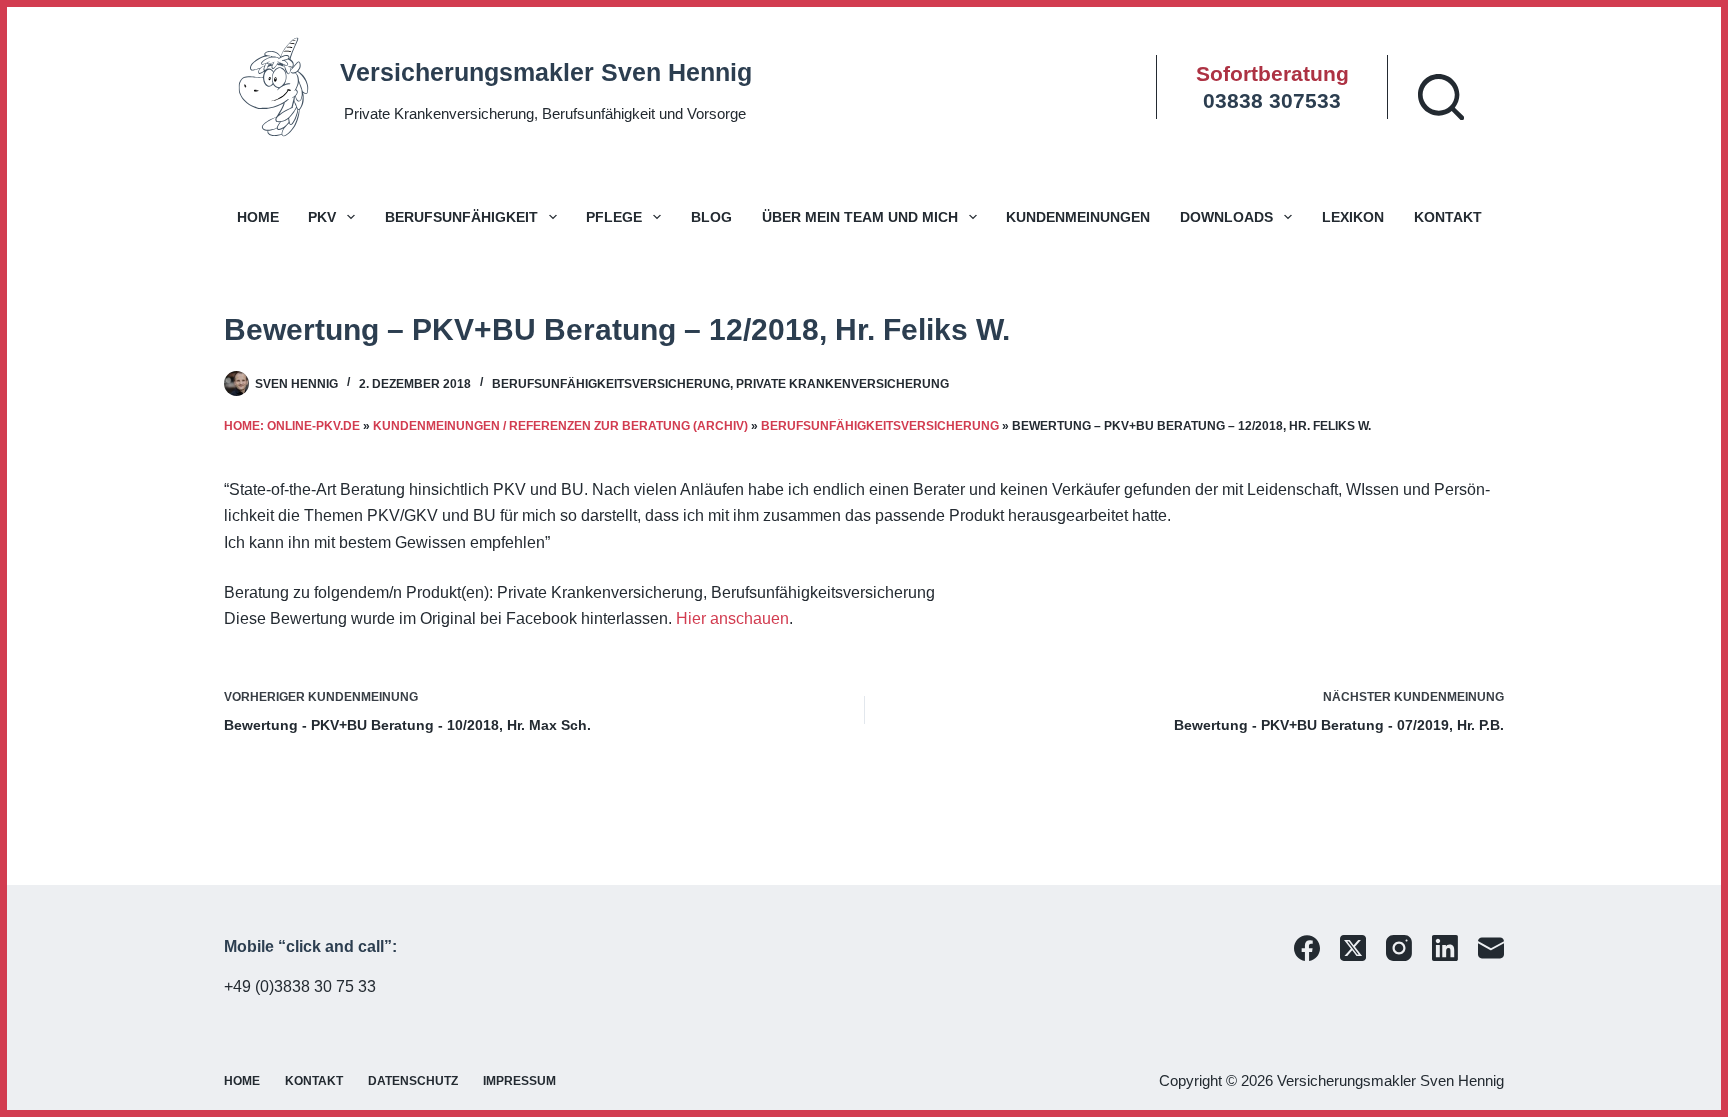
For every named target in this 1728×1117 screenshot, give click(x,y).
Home (258, 217)
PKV (322, 217)
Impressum (519, 1081)
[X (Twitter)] (1353, 948)
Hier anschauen (732, 618)
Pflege (614, 217)
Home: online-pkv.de (292, 426)
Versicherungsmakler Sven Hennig (546, 72)
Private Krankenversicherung (842, 384)
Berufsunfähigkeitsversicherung (611, 384)
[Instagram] (1399, 948)
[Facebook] (1307, 948)
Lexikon (1353, 217)
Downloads (1226, 217)
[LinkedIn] (1445, 948)
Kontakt (1448, 217)
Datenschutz (413, 1081)
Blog (711, 217)
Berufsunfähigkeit (461, 217)
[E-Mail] (1491, 948)
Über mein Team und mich (860, 217)
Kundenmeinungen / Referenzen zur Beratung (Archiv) (560, 426)
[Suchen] (1441, 97)
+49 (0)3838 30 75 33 (300, 986)
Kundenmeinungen (1078, 217)
